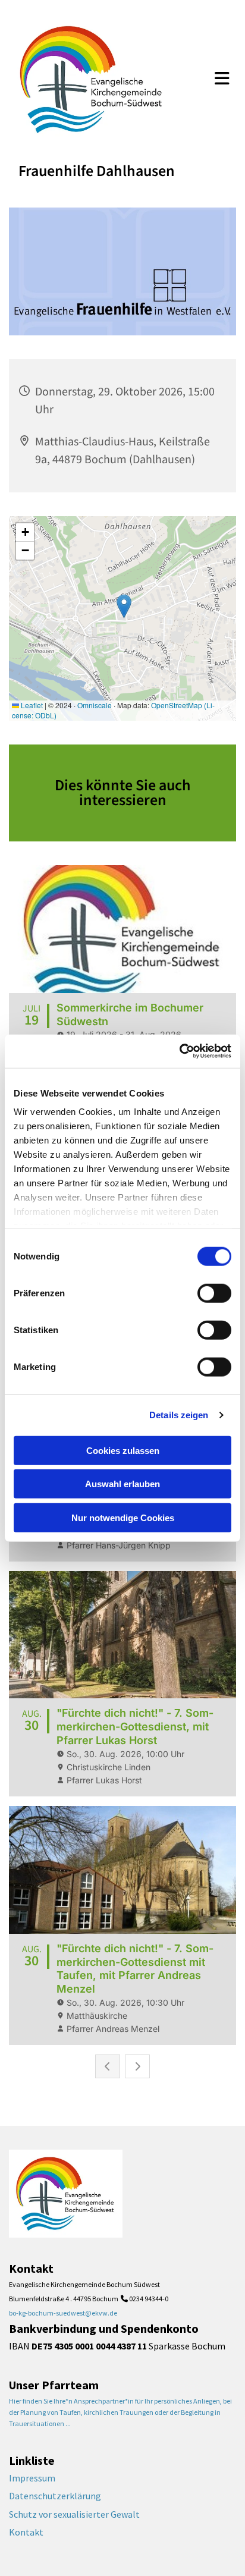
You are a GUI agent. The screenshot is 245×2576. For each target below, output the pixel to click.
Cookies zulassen (123, 1450)
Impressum (32, 2478)
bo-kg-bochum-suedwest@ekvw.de (63, 2313)
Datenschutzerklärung (55, 2496)
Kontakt (26, 2532)
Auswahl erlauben (122, 1484)
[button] (222, 80)
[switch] (214, 1293)
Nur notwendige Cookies (123, 1517)
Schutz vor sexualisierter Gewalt (74, 2514)
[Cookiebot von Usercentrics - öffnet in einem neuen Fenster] (179, 1051)
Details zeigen (179, 1415)
